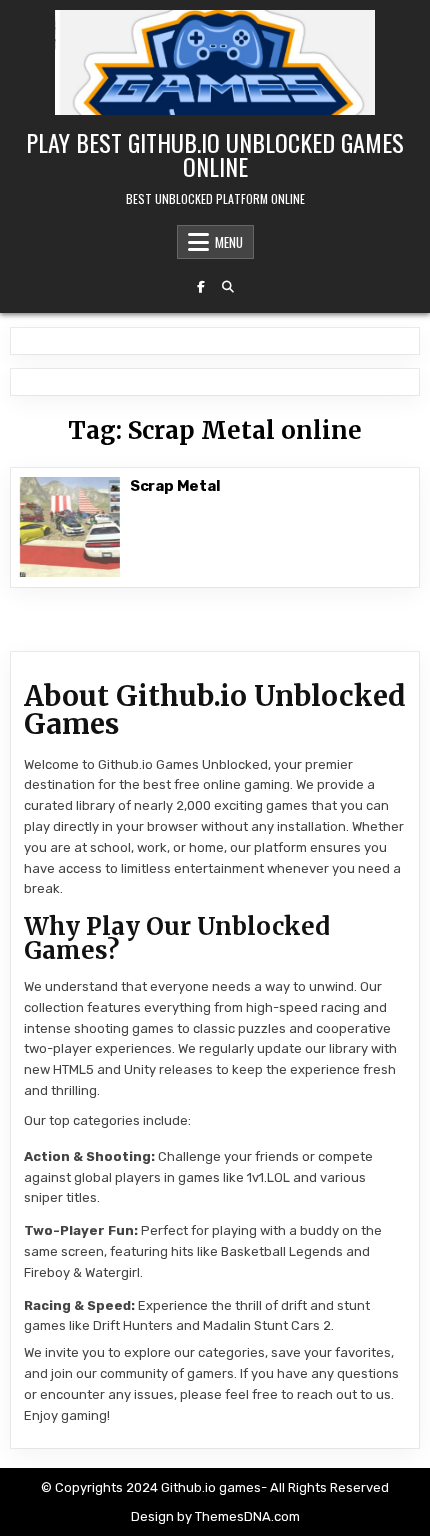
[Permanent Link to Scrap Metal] (70, 527)
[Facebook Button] (201, 287)
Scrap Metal (175, 486)
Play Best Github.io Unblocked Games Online (215, 154)
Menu (229, 242)
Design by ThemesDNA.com (215, 1516)
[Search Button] (228, 287)
